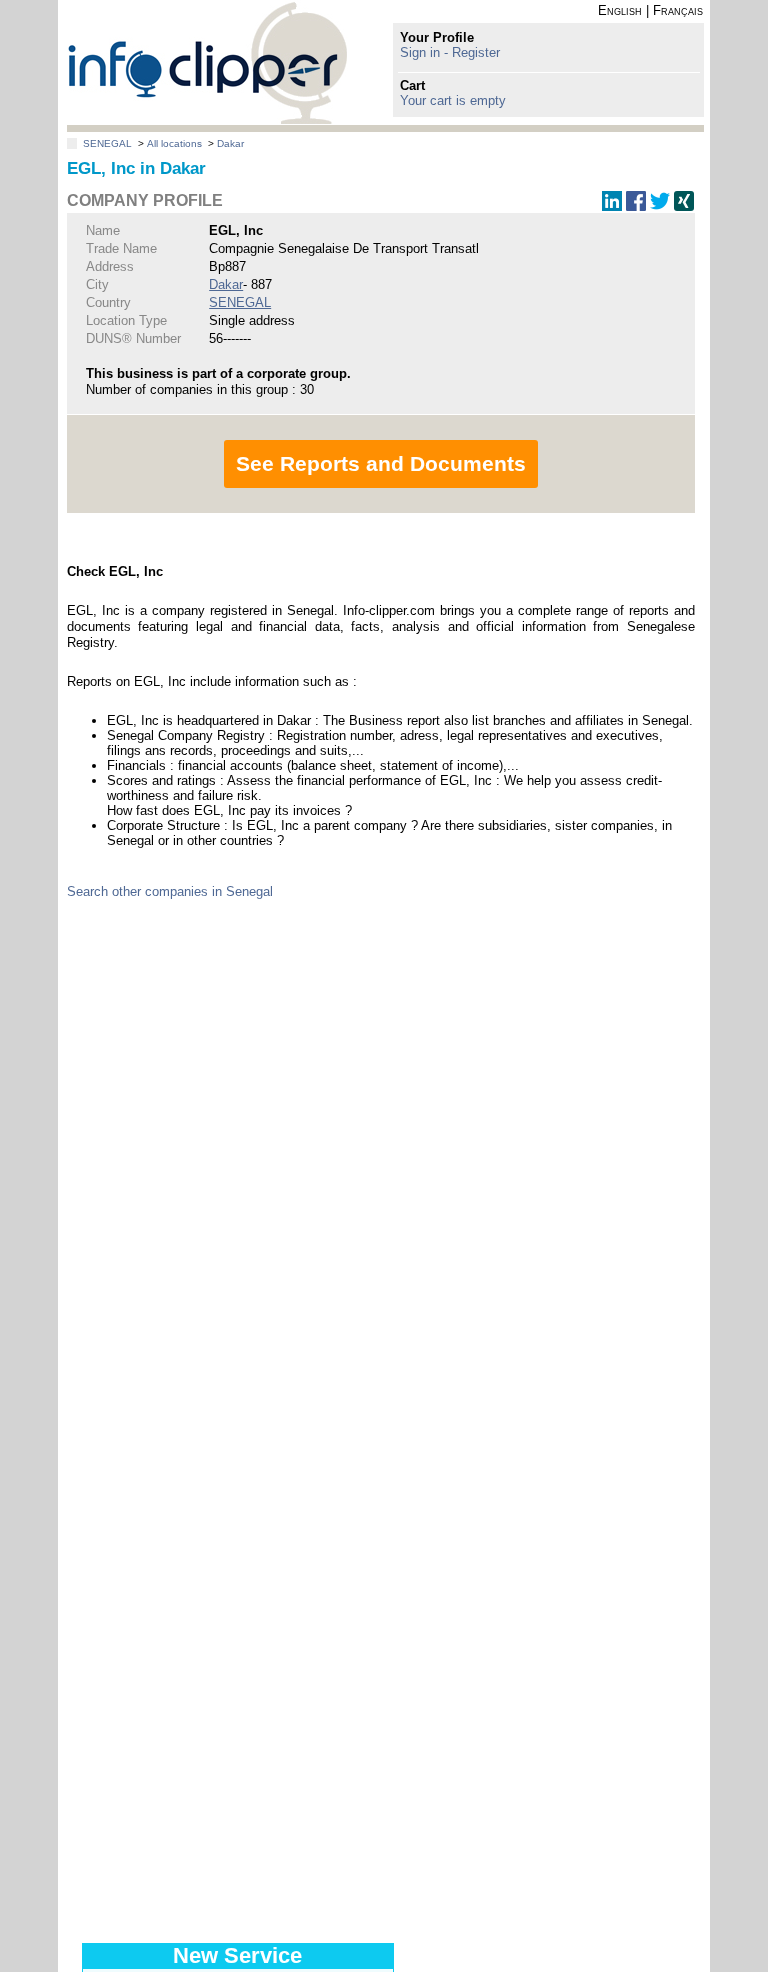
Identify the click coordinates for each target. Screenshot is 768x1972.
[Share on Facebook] (636, 206)
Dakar (230, 143)
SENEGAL (107, 143)
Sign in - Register (450, 52)
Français (678, 10)
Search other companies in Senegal (170, 891)
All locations (174, 143)
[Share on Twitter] (660, 206)
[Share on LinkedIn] (612, 206)
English (620, 10)
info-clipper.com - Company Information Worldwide (207, 62)
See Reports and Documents (381, 463)
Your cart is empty (453, 100)
